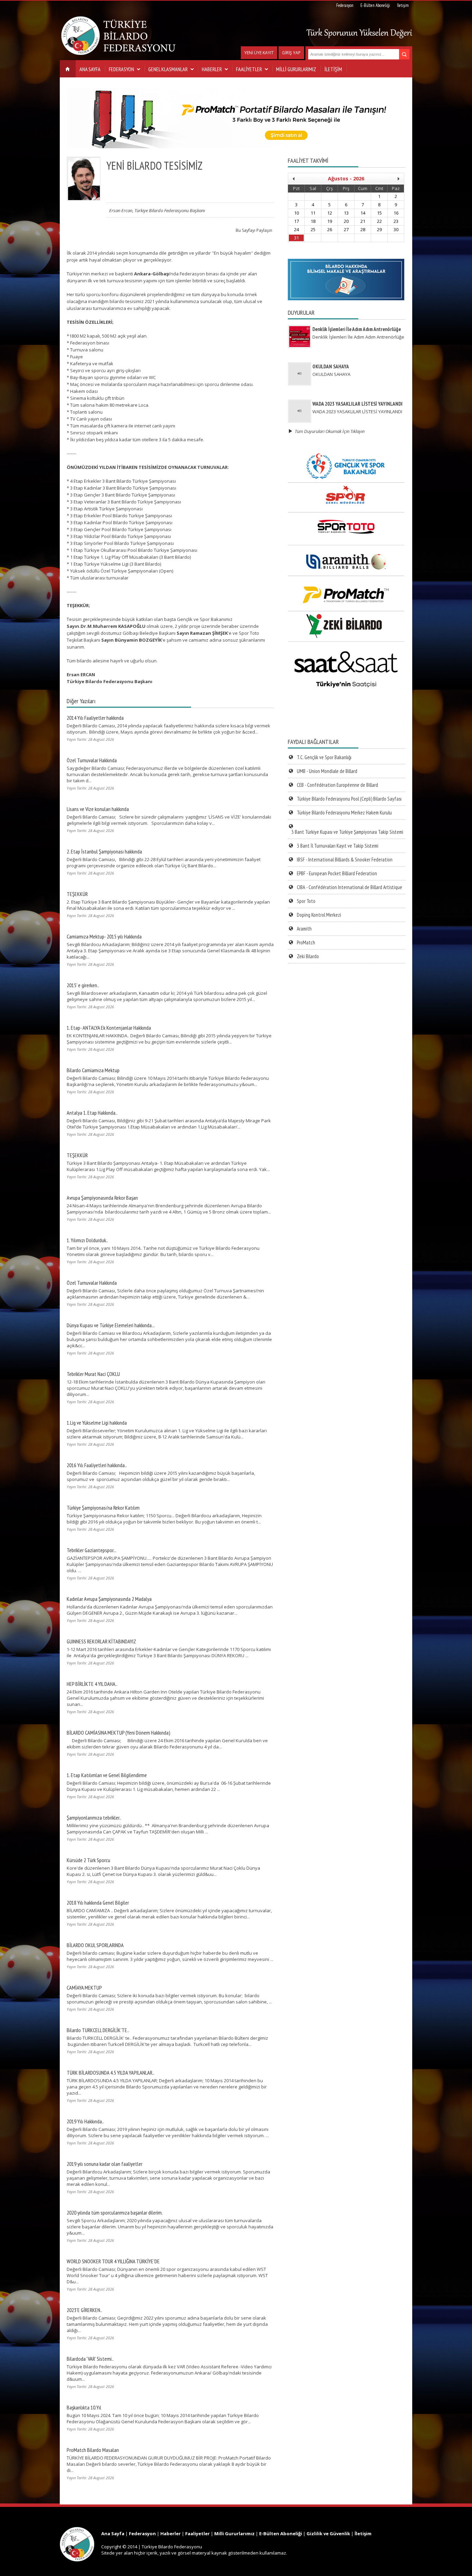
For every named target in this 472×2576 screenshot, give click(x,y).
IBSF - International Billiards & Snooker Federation (345, 860)
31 (296, 238)
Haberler (171, 2533)
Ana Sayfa (113, 2533)
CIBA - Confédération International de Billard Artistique (350, 887)
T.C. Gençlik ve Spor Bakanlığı (324, 757)
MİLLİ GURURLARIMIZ (296, 69)
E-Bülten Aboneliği (375, 5)
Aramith (304, 929)
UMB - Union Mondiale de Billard (327, 771)
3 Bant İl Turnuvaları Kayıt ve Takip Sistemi (338, 846)
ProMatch (306, 942)
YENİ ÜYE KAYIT (259, 53)
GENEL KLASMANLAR (168, 69)
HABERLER (212, 69)
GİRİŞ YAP (291, 53)
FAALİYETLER (249, 69)
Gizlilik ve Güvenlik (328, 2533)
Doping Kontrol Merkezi (319, 915)
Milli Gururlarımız (234, 2533)
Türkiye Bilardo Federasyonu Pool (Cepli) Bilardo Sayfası (349, 799)
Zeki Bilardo (308, 956)
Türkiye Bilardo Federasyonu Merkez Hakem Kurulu (344, 813)
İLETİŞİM (333, 69)
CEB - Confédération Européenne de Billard (337, 785)
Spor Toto (306, 901)
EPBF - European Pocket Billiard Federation (337, 873)
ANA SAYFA (90, 69)
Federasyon (345, 5)
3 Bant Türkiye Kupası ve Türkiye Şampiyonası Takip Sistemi (347, 832)
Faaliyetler (197, 2533)
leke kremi (11, 2524)
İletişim (403, 5)
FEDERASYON (121, 69)
